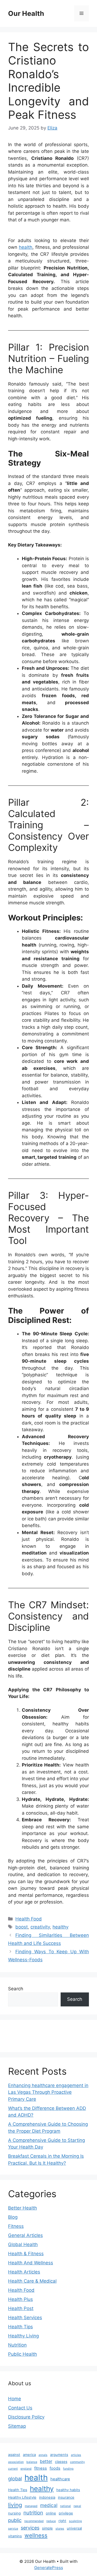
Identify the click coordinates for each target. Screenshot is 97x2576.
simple (47, 2528)
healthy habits (68, 2490)
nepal (77, 2506)
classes (61, 2462)
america (29, 2455)
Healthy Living (23, 2336)
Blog (13, 2217)
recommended (34, 2521)
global (15, 2479)
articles (76, 2455)
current (13, 2469)
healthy (60, 1927)
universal (74, 2528)
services (30, 2528)
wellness (36, 2535)
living (15, 2505)
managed (31, 2506)
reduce (51, 2521)
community (77, 2462)
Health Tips (20, 2327)
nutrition (33, 2513)
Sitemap (17, 2426)
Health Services (25, 2318)
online (51, 2513)
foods (55, 2468)
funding (68, 2469)
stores (60, 2529)
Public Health (22, 2354)
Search (16, 1989)
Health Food (29, 1919)
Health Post (21, 2308)
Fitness (16, 2226)
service (13, 2529)
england (26, 2469)
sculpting (75, 2521)
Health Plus (20, 2299)
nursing (14, 2513)
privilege (66, 2513)
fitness (41, 2468)
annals (43, 2455)
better (46, 2461)
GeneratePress (49, 2568)
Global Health (23, 2244)
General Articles (25, 2235)
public (15, 2520)
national (65, 2506)
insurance (66, 2497)
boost (22, 1927)
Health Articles (24, 2272)
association (16, 2462)
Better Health (22, 2208)
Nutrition (17, 2345)
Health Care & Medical (32, 2281)
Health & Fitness (26, 2254)
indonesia (47, 2497)
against (14, 2455)
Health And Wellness (31, 2263)
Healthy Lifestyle (22, 2497)
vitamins (15, 2536)
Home (15, 2399)
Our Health (26, 13)
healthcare (60, 2479)
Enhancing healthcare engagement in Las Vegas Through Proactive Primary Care (48, 2092)
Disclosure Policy (26, 2417)
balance (32, 2462)
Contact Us (20, 2408)
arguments (59, 2455)
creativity (40, 1927)
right (62, 2521)
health (26, 247)
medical (49, 2505)
